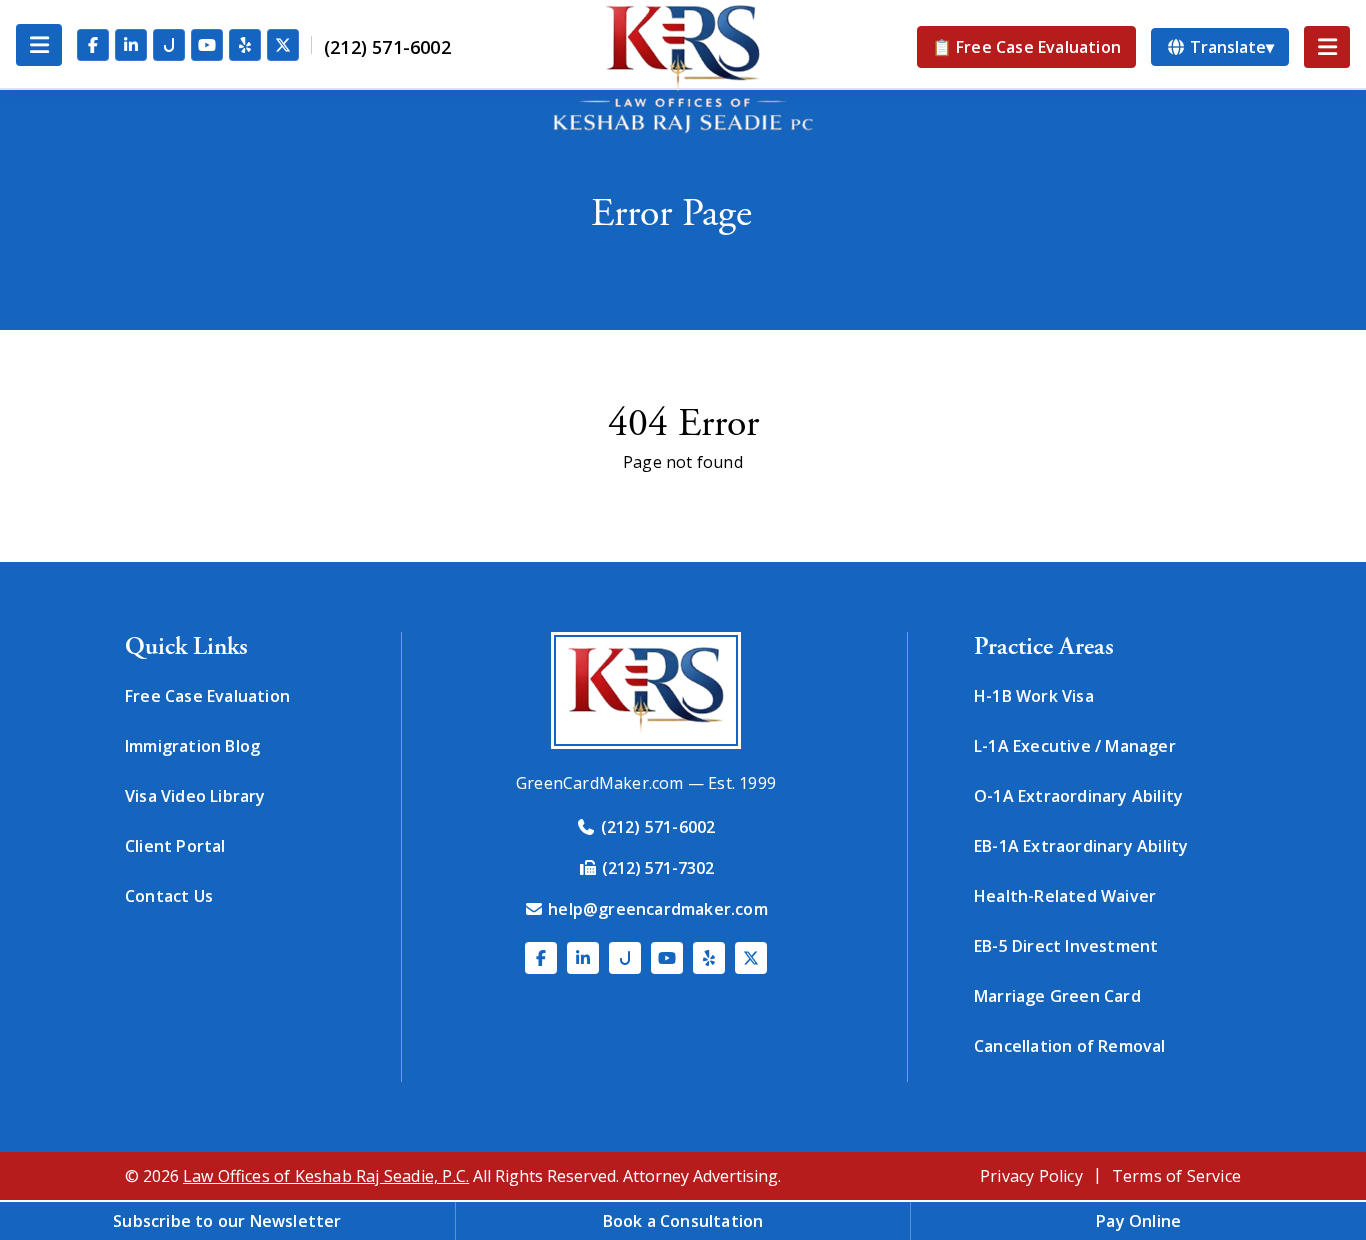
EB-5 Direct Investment (1066, 946)
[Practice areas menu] (1327, 47)
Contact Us (169, 896)
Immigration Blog (192, 746)
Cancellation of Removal (1070, 1046)
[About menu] (39, 45)
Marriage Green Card (1057, 996)
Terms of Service (1176, 1176)
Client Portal (175, 846)
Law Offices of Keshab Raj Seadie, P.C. (326, 1176)
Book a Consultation (683, 1221)
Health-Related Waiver (1065, 896)
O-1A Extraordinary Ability (1078, 796)
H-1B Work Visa (1034, 696)
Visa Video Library (195, 796)
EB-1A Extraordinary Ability (1081, 846)
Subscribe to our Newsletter (227, 1221)
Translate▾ (1230, 47)
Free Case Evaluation (207, 696)
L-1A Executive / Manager (1075, 746)
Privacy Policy (1031, 1176)
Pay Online (1138, 1221)
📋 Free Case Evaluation (1026, 47)
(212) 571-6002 (387, 47)
